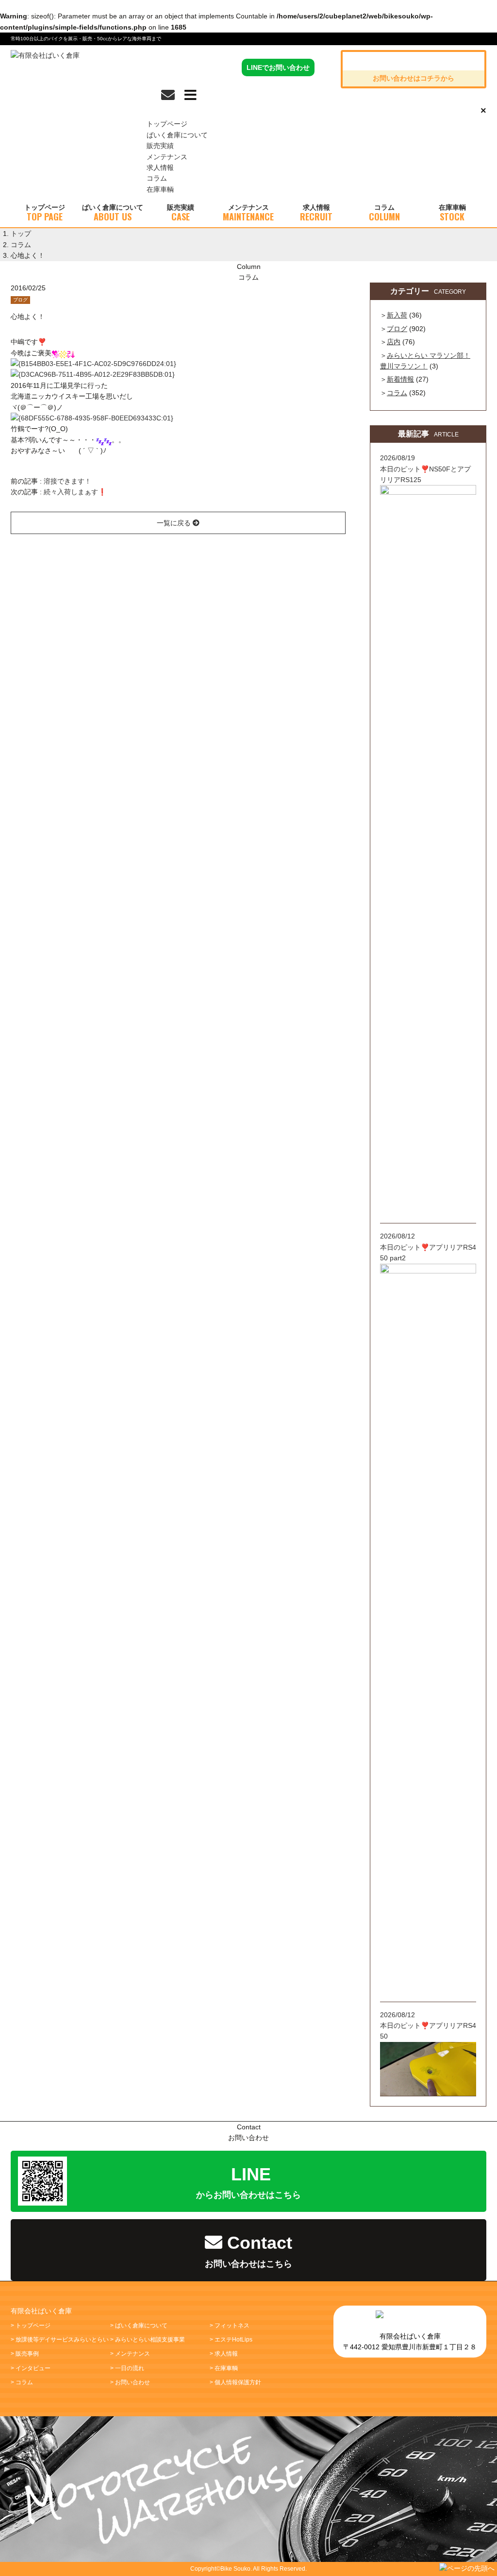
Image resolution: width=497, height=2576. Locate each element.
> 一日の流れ (127, 2368)
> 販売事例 (25, 2354)
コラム (157, 178)
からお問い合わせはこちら (248, 2182)
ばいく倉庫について (177, 135)
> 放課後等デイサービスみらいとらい (60, 2340)
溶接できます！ (67, 481)
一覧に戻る (175, 523)
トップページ (167, 124)
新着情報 (400, 379)
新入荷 (397, 315)
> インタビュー (31, 2368)
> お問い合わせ (130, 2382)
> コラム (22, 2382)
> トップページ (31, 2325)
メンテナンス (167, 157)
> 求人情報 (224, 2354)
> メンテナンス (130, 2354)
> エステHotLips (231, 2340)
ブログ (20, 300)
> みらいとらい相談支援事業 (148, 2340)
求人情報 (160, 167)
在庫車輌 (160, 189)
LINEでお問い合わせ (278, 67)
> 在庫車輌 (224, 2368)
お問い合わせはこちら (248, 2251)
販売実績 (160, 146)
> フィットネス (230, 2325)
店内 (394, 342)
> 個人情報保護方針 (235, 2382)
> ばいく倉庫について (139, 2325)
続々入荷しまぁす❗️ (75, 492)
